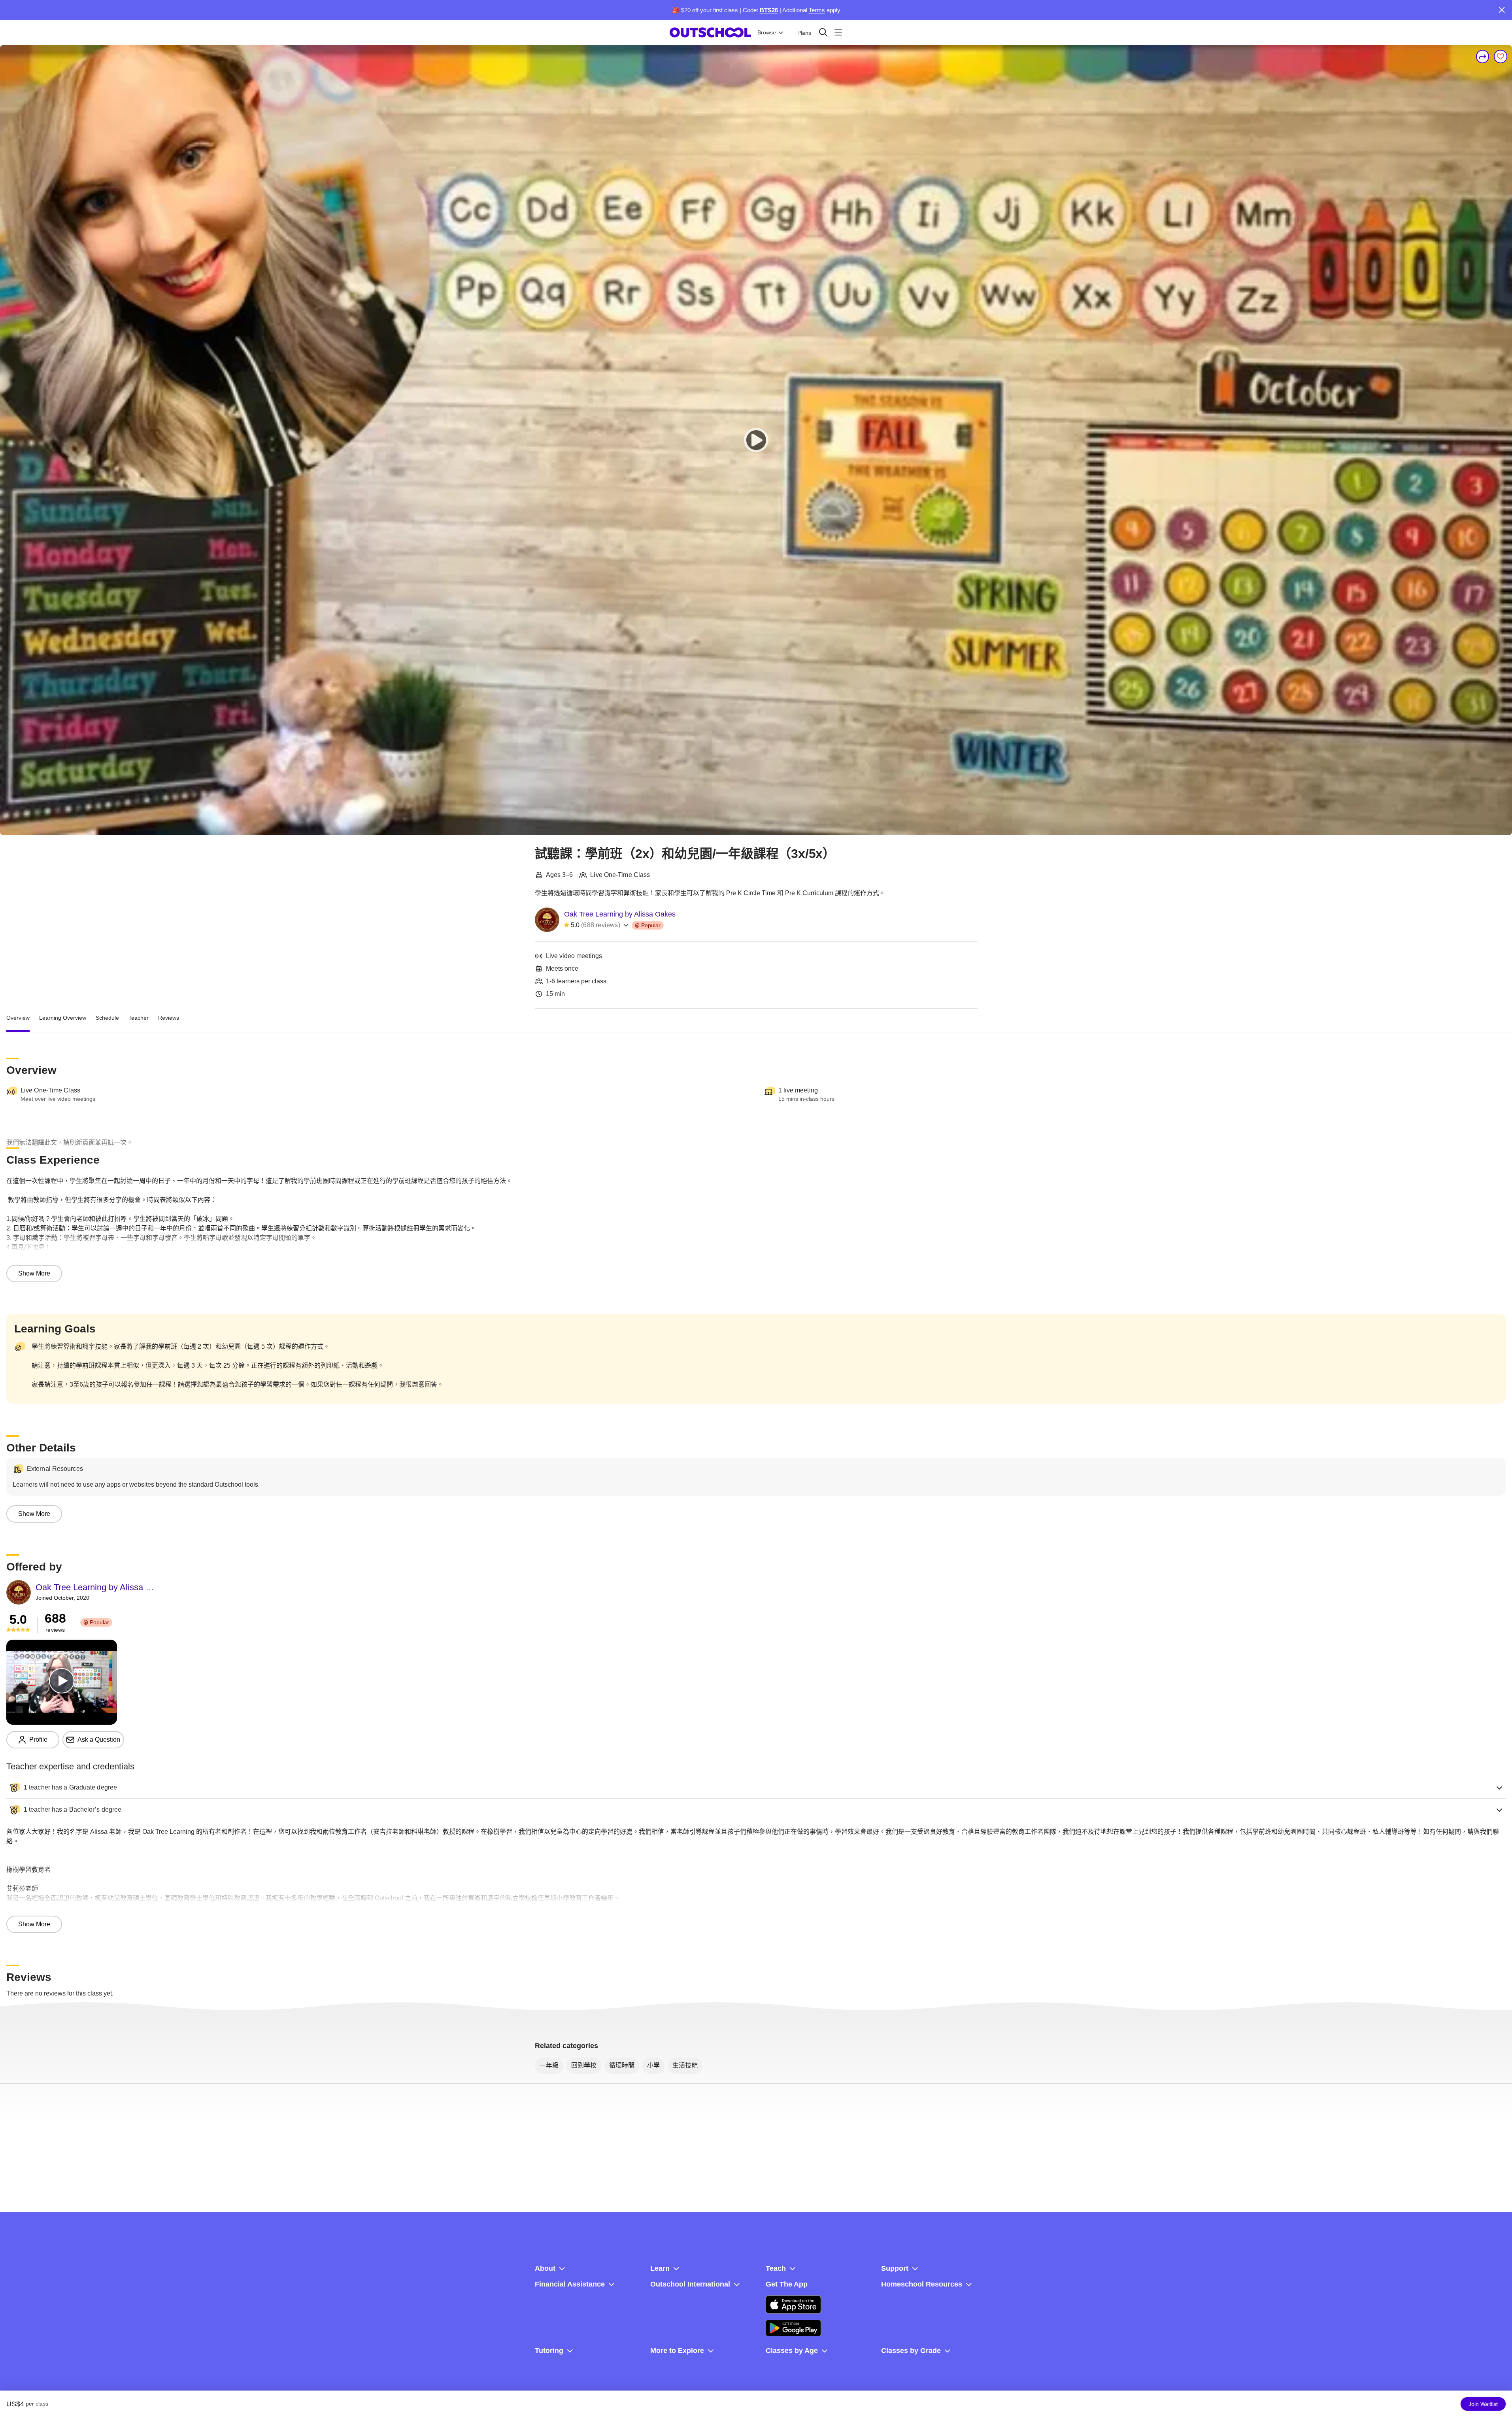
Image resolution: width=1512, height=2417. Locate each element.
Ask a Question (99, 1740)
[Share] (1483, 57)
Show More (34, 1273)
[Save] (1501, 57)
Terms (817, 10)
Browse (767, 32)
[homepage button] (710, 32)
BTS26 (769, 10)
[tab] (18, 1018)
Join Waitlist (1483, 2404)
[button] (756, 1788)
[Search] (823, 32)
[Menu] (838, 32)
